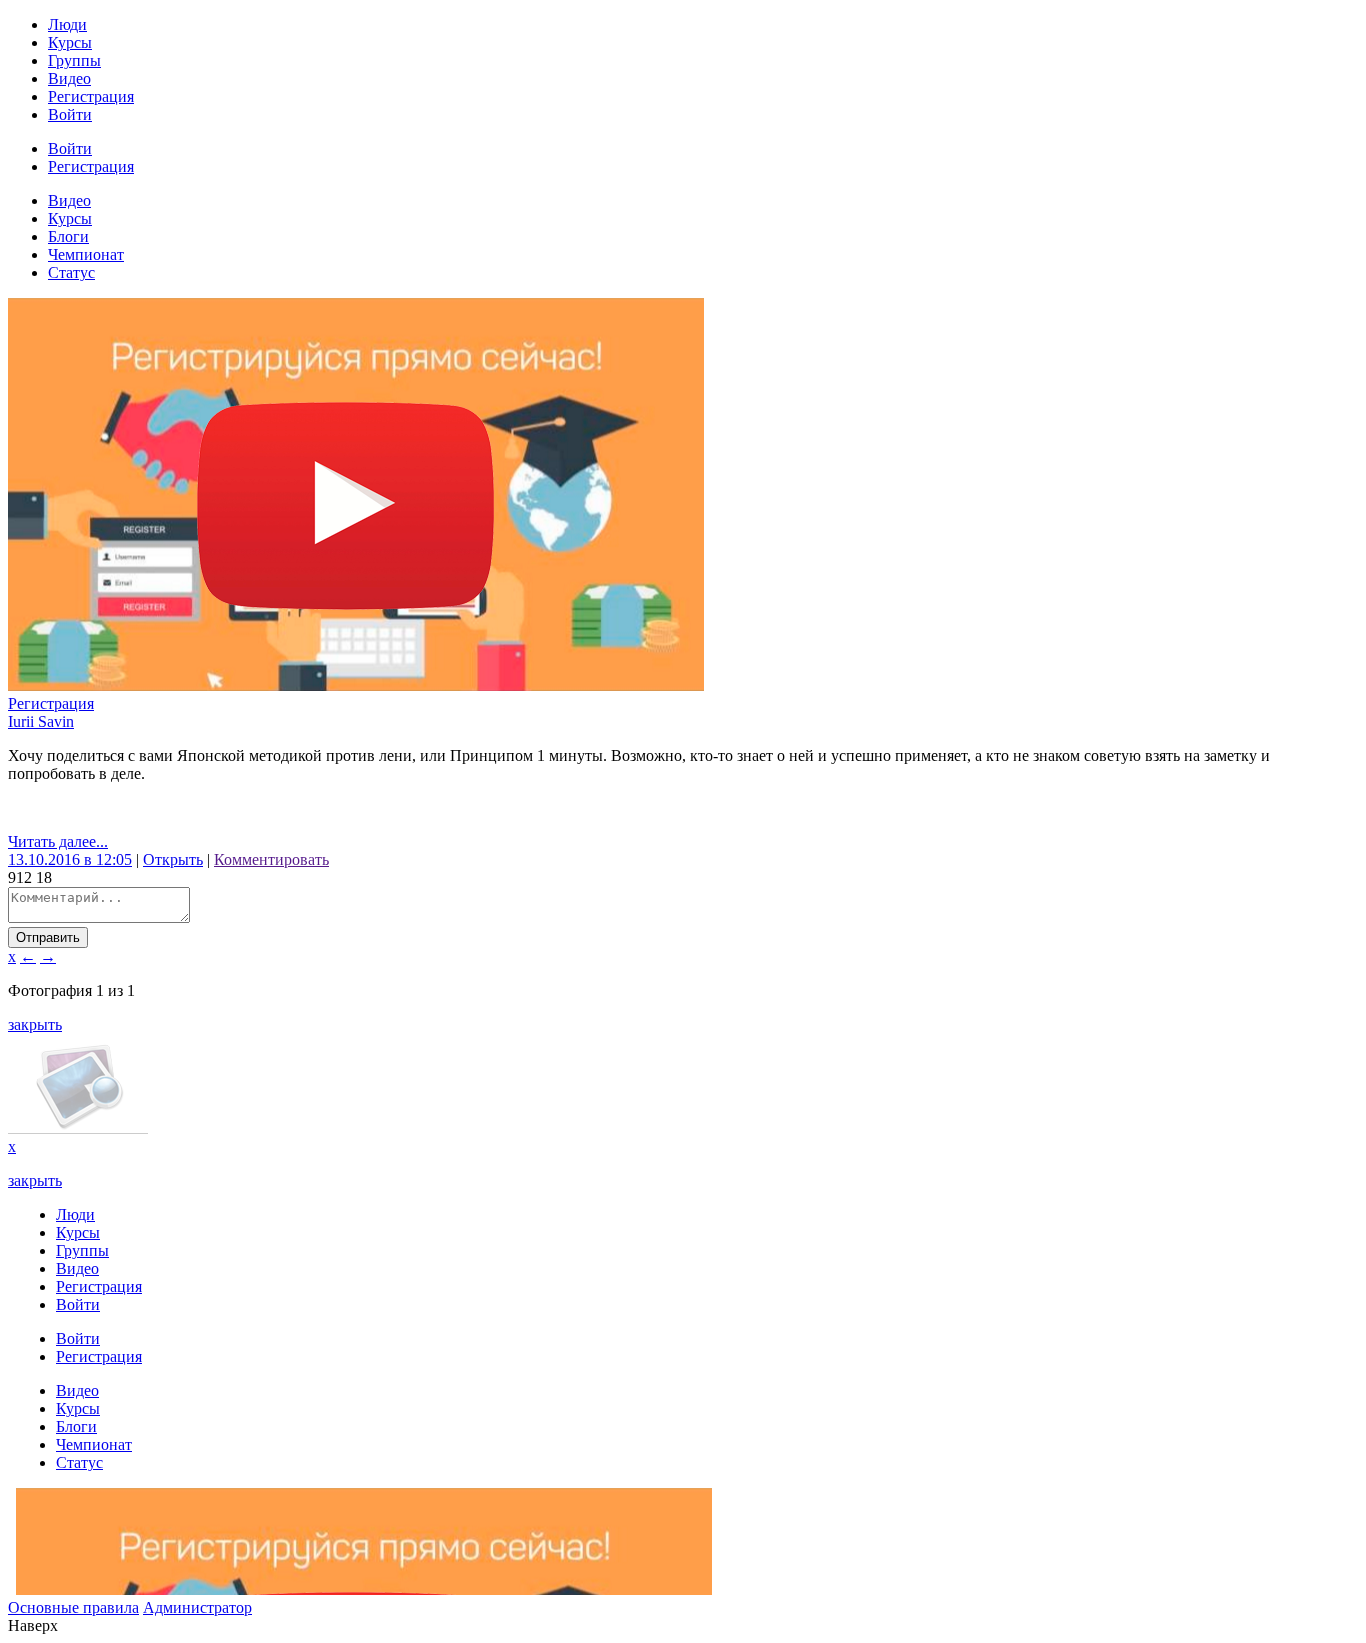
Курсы (70, 42)
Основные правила (73, 1607)
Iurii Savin (41, 721)
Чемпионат (86, 254)
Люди (67, 24)
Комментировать (271, 859)
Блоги (68, 236)
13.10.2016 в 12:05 (70, 859)
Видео (69, 78)
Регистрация (91, 96)
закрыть (35, 1024)
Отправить (48, 937)
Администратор (197, 1607)
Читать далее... (58, 841)
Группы (74, 60)
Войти (70, 114)
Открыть (173, 859)
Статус (71, 272)
